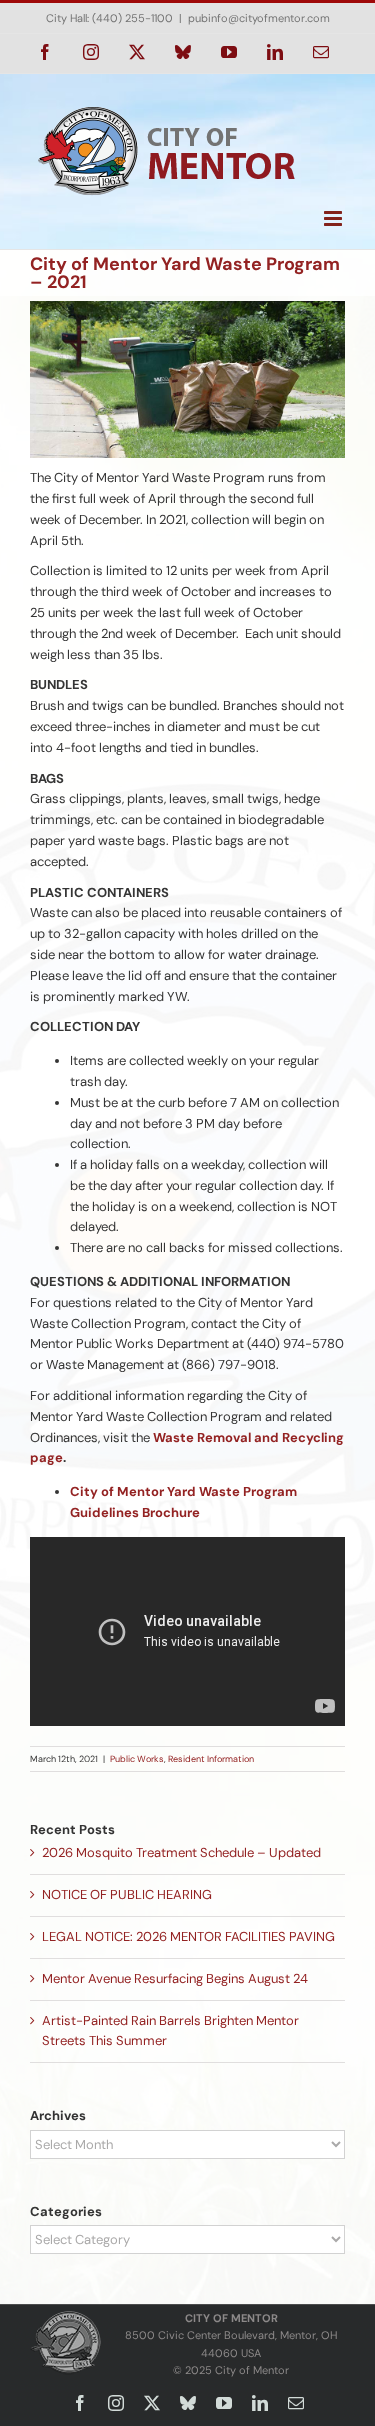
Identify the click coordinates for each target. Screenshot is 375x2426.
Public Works (137, 1759)
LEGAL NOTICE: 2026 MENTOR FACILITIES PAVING (188, 1936)
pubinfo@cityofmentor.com (259, 18)
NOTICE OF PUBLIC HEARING (127, 1894)
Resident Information (211, 1759)
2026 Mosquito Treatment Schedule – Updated (181, 1852)
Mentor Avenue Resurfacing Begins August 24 (175, 1978)
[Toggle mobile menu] (334, 218)
